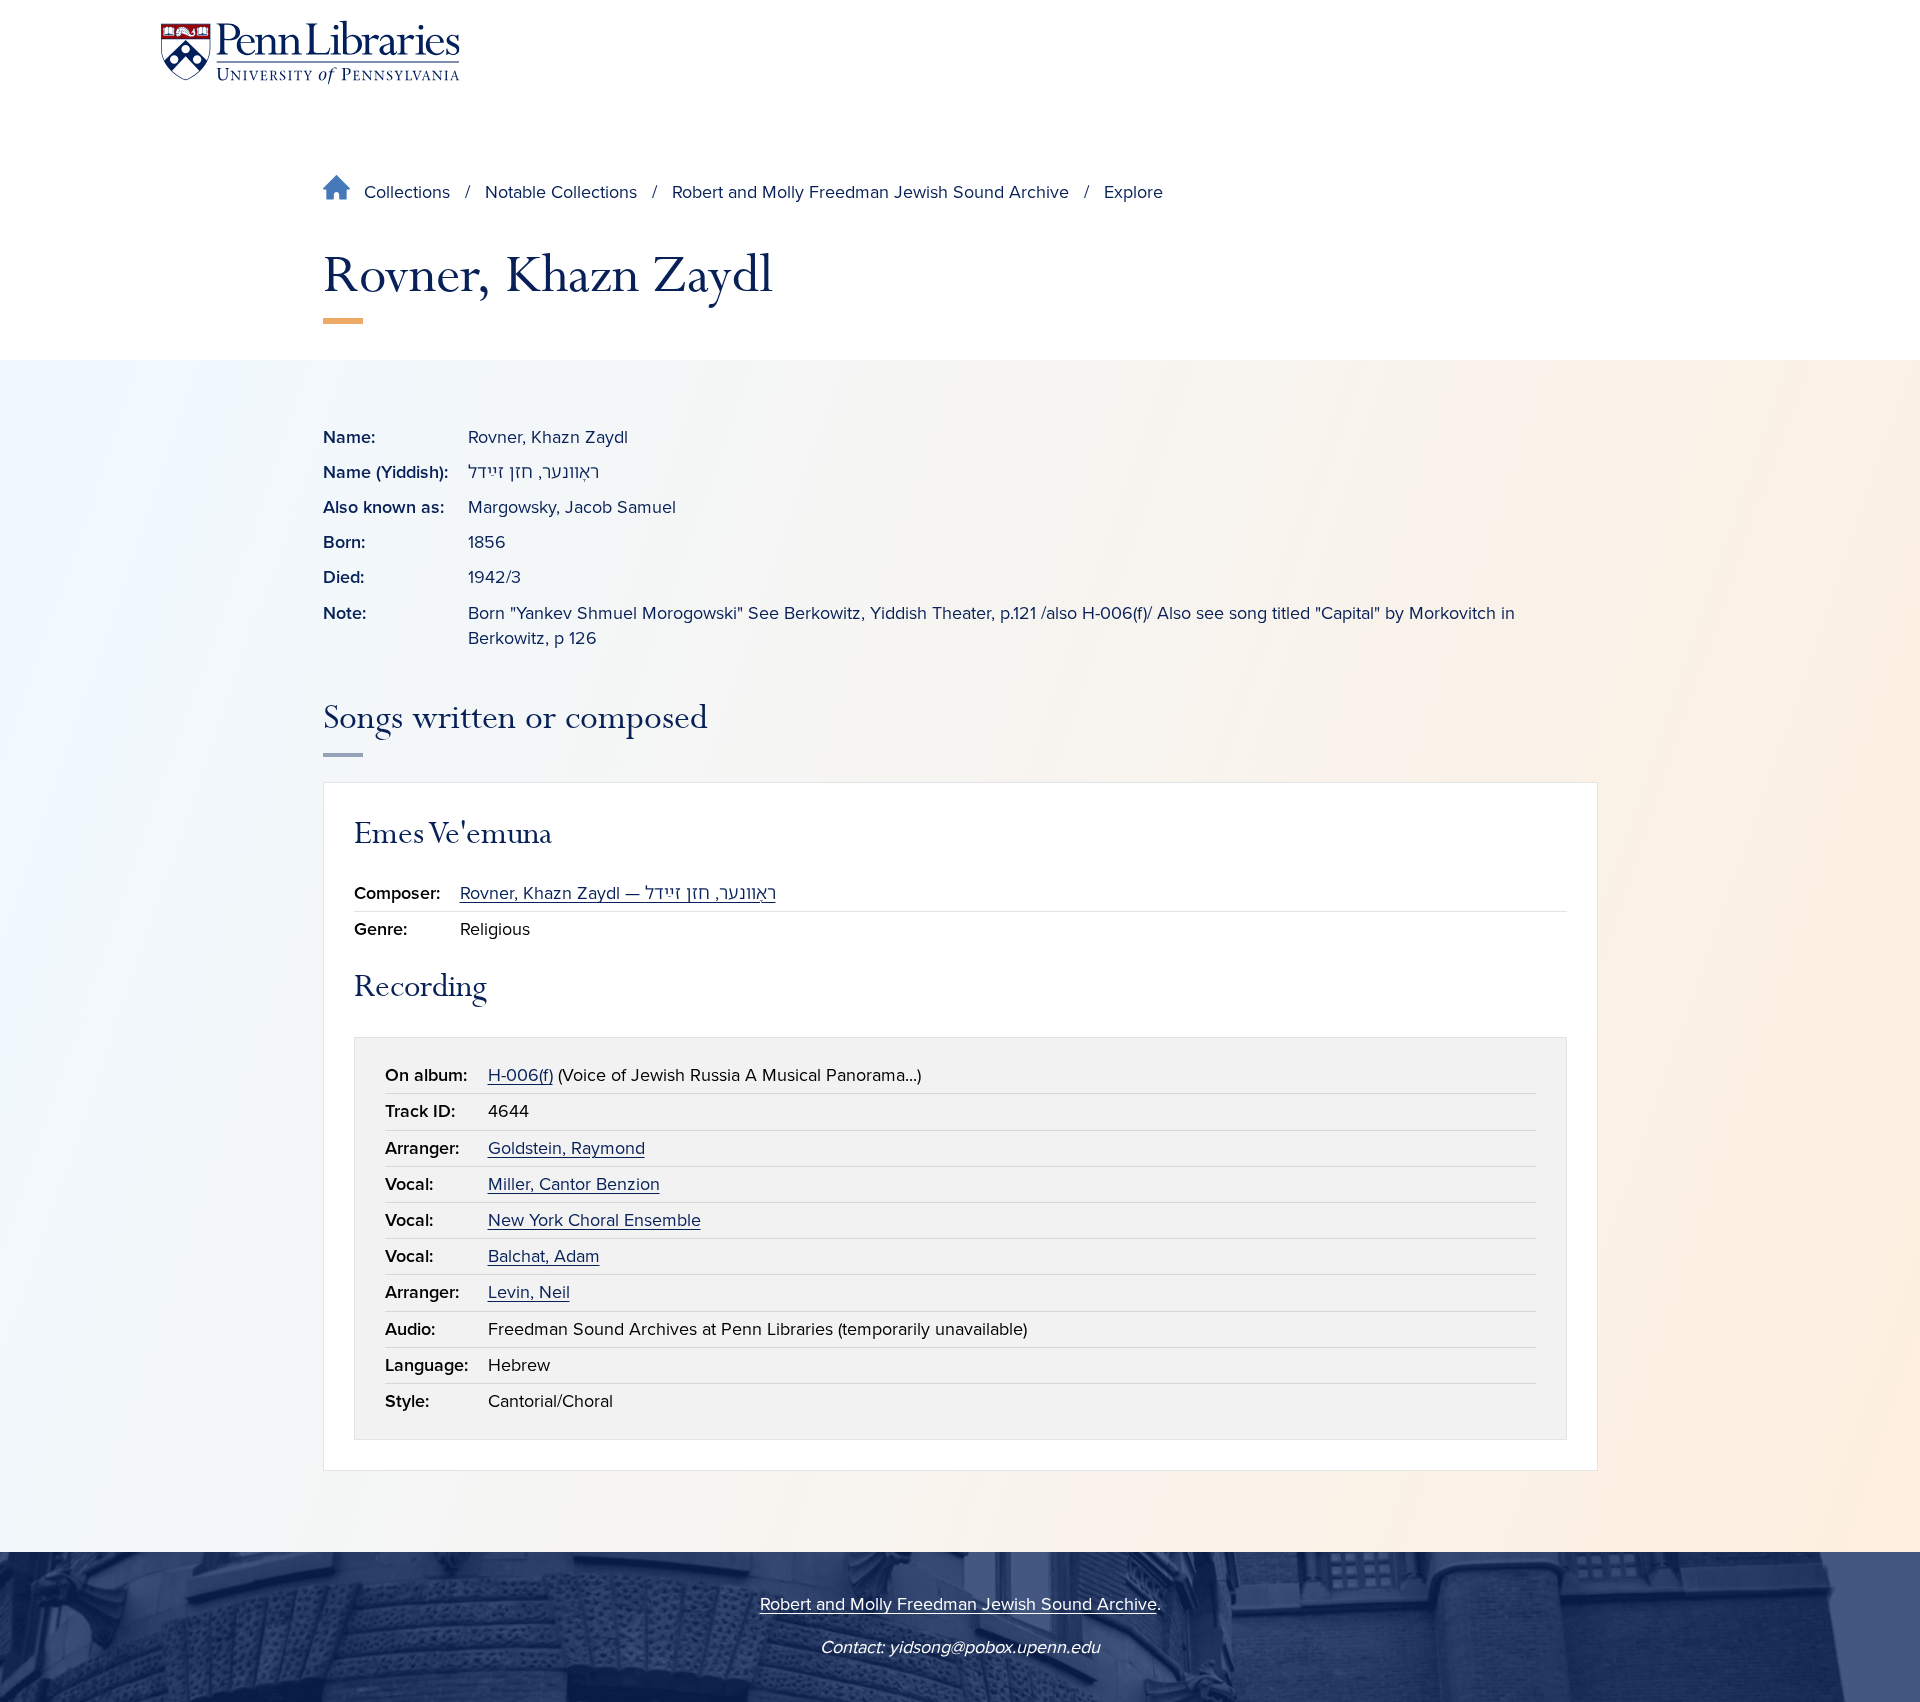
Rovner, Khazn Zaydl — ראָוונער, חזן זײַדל (618, 893)
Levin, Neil (529, 1292)
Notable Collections (561, 192)
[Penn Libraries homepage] (310, 52)
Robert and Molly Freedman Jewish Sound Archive (870, 192)
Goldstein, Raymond (566, 1148)
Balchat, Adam (544, 1256)
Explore (1133, 192)
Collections (407, 192)
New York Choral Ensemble (594, 1220)
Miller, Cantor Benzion (574, 1184)
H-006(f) (520, 1075)
